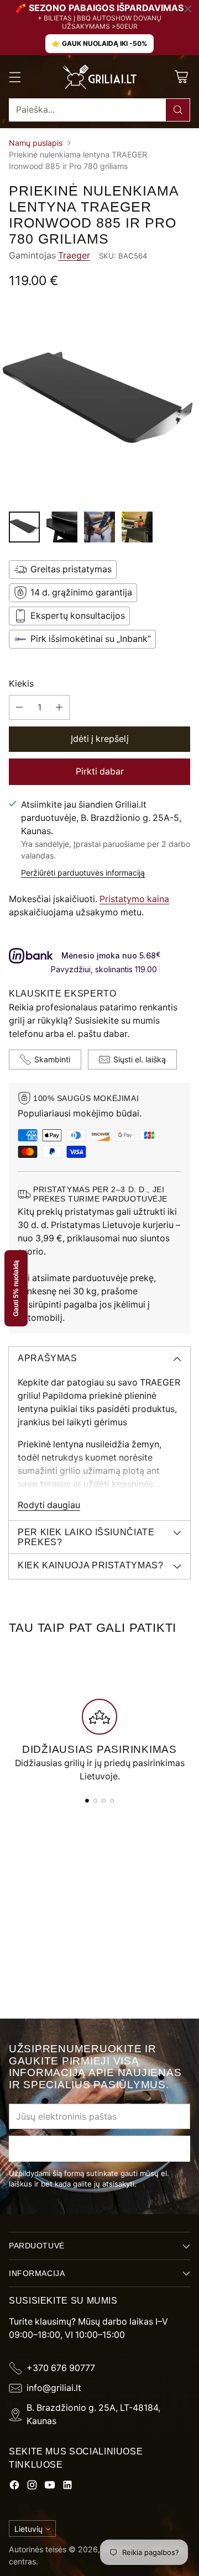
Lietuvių (28, 2529)
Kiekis (21, 684)
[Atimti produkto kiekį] (19, 707)
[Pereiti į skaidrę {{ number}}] (87, 1801)
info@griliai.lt (54, 2388)
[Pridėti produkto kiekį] (59, 707)
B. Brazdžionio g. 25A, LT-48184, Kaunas (93, 2414)
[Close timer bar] (188, 9)
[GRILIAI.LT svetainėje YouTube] (50, 2487)
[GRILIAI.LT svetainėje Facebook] (14, 2487)
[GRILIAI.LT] (99, 77)
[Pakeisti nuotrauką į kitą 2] (62, 527)
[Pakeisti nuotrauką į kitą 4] (137, 527)
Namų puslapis (36, 143)
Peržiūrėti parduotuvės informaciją (83, 873)
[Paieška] (178, 110)
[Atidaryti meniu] (15, 77)
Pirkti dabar (100, 771)
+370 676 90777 (61, 2368)
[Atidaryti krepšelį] (181, 77)
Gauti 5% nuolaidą (16, 1288)
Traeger (74, 256)
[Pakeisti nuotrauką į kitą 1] (24, 527)
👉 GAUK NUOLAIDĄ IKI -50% (99, 43)
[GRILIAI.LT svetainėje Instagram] (32, 2487)
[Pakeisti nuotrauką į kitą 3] (99, 527)
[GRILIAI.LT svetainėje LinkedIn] (67, 2487)
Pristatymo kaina (134, 899)
